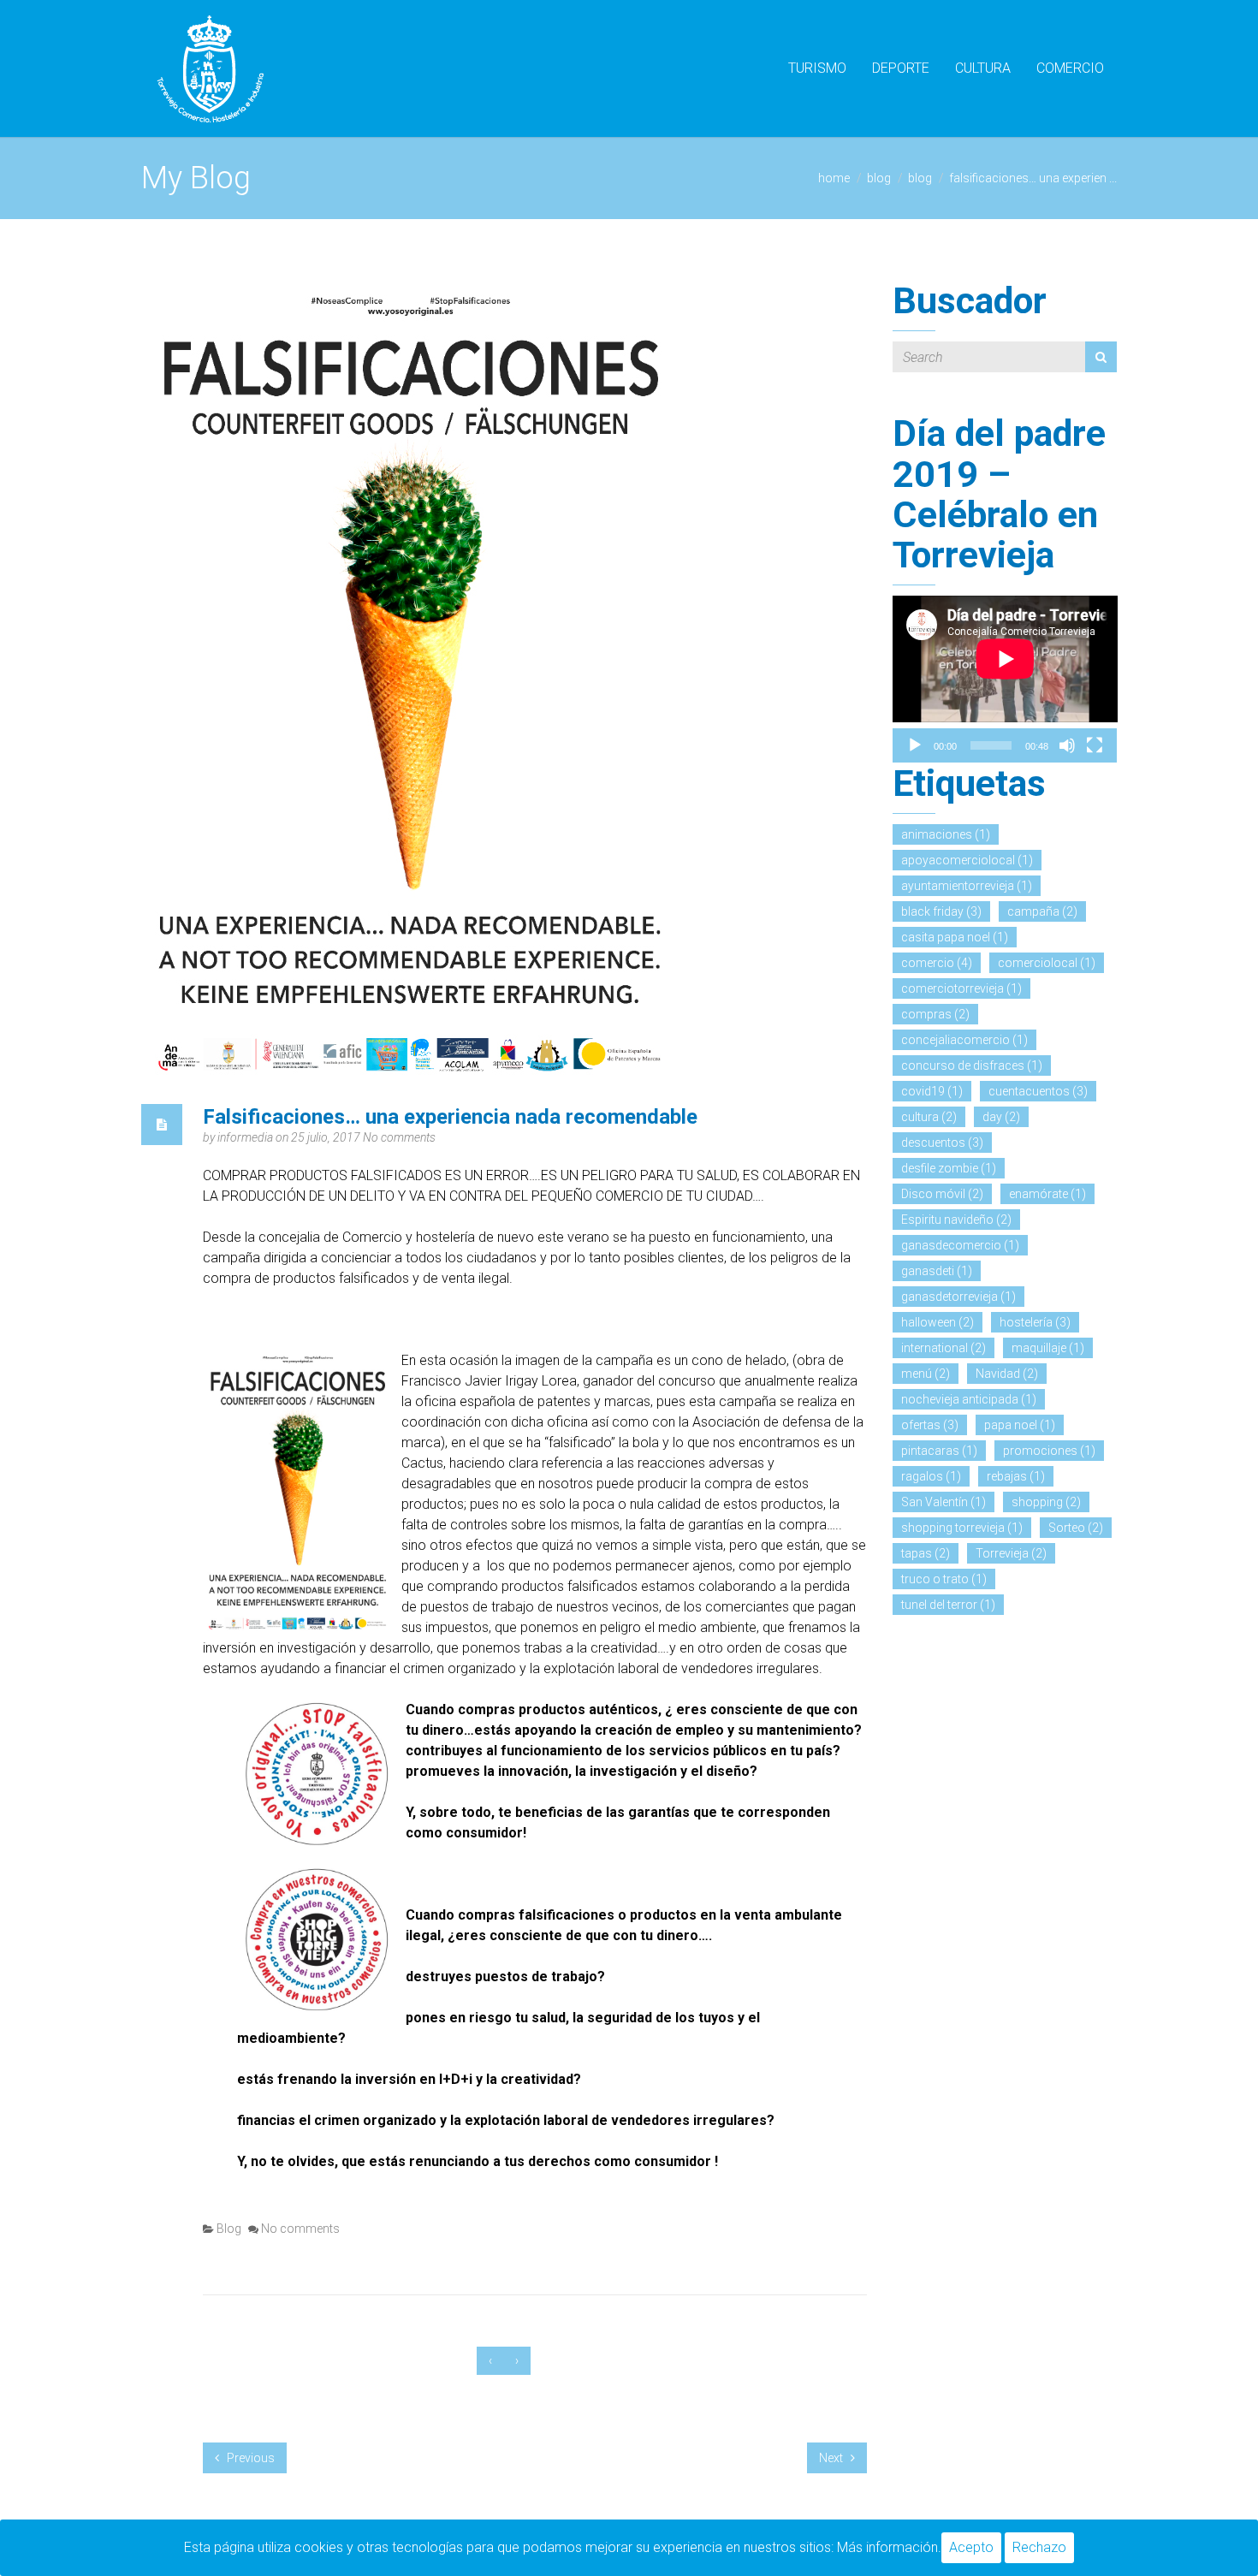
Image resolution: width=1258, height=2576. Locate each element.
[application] (1005, 659)
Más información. (889, 2547)
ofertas (930, 1425)
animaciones (946, 834)
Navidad (1007, 1374)
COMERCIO (1070, 68)
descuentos (942, 1143)
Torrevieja (1011, 1553)
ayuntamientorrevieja (967, 886)
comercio (937, 963)
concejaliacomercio (964, 1040)
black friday (941, 911)
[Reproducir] (915, 745)
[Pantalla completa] (1095, 745)
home (834, 178)
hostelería (1035, 1322)
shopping (1046, 1502)
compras (935, 1014)
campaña (1042, 911)
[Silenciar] (1067, 745)
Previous (249, 2458)
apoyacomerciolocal (967, 860)
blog (879, 178)
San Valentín (943, 1502)
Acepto (971, 2547)
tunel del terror (948, 1605)
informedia (246, 1137)
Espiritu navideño (956, 1220)
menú (926, 1374)
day (1001, 1117)
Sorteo (1076, 1528)
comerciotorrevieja (961, 988)
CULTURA (983, 68)
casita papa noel (955, 937)
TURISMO (817, 68)
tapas (926, 1553)
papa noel (1020, 1425)
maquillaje (1048, 1348)
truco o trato (944, 1579)
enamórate (1047, 1194)
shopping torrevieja (962, 1528)
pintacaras (939, 1451)
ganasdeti (937, 1271)
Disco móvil (942, 1194)
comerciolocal (1047, 963)
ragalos (931, 1476)
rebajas (1016, 1476)
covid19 (932, 1091)
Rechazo (1039, 2547)
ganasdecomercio (960, 1245)
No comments (399, 1137)
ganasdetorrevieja (958, 1297)
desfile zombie (949, 1168)
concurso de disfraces (972, 1065)
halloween (938, 1322)
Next (832, 2458)
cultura (929, 1117)
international (943, 1348)
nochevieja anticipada (969, 1399)
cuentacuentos (1038, 1091)
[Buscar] (1101, 357)
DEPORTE (901, 68)
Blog (920, 178)
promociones (1049, 1451)
